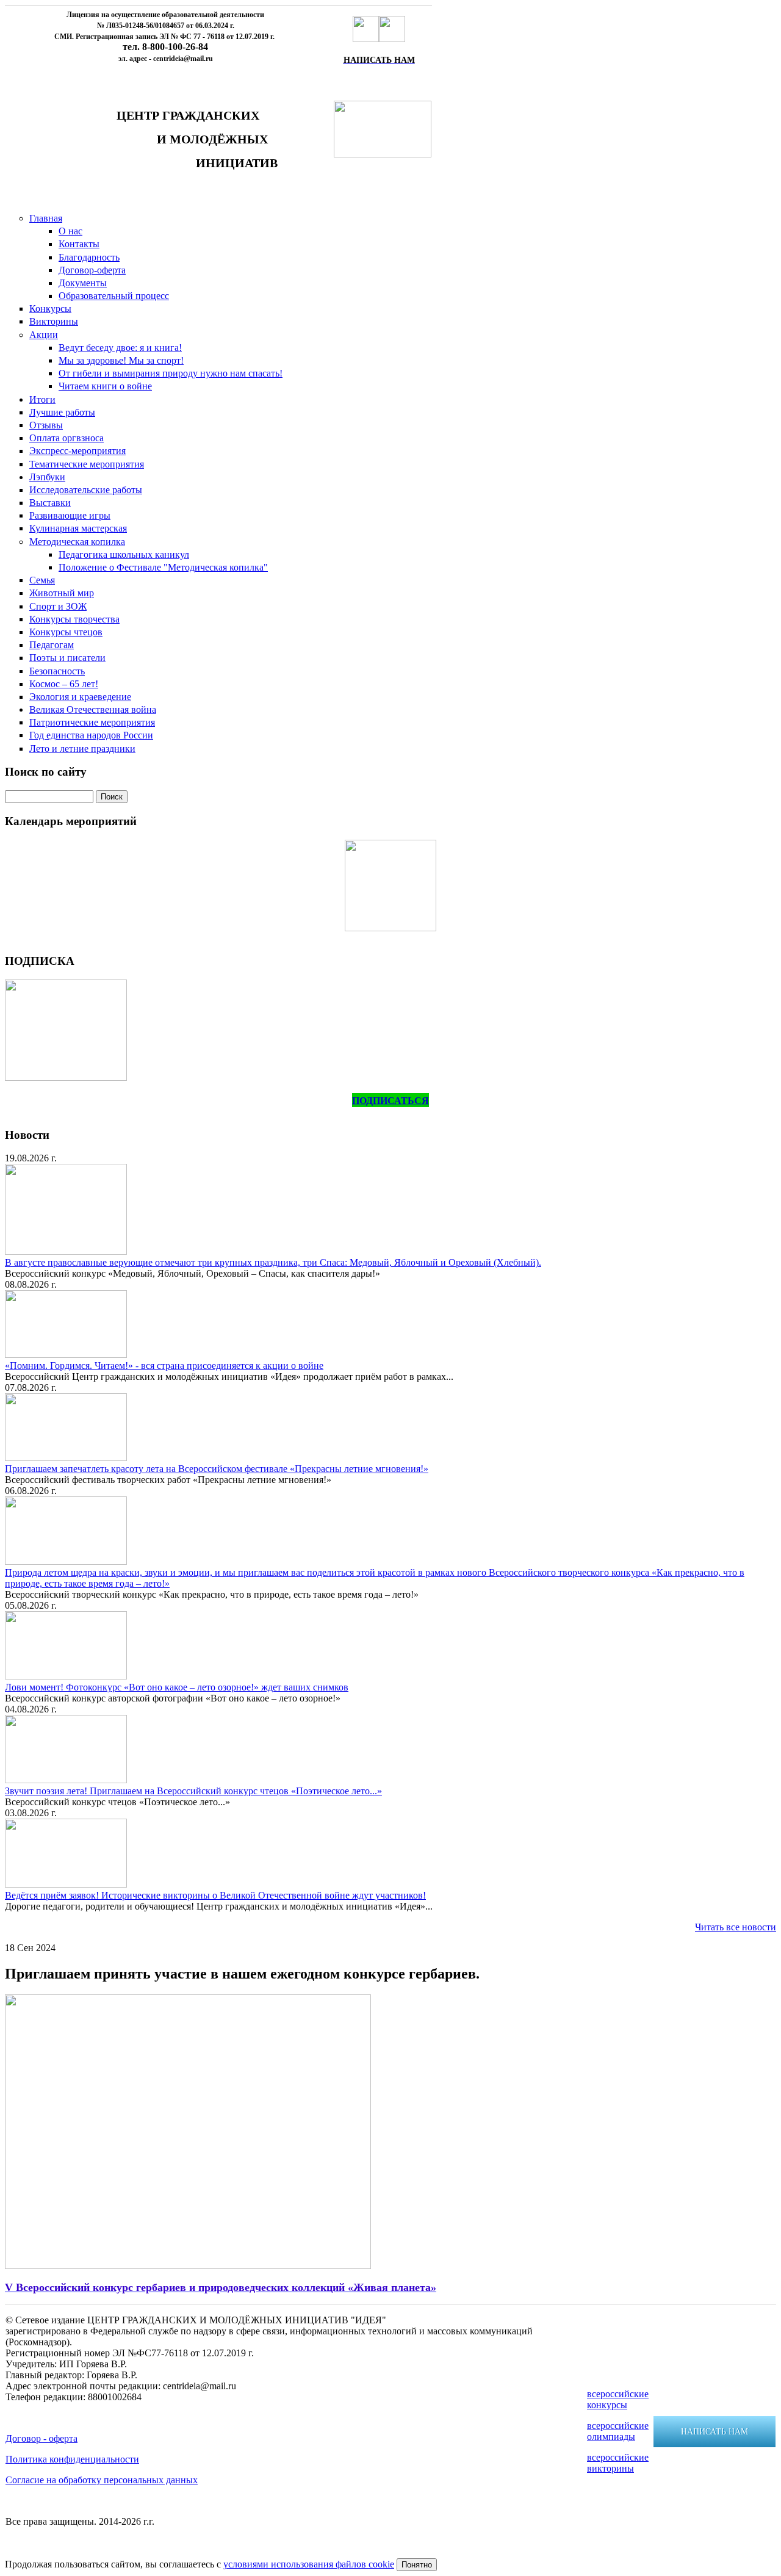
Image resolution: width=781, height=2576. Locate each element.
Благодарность (89, 257)
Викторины (54, 321)
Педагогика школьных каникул (124, 554)
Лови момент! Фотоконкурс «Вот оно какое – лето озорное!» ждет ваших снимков (177, 1687)
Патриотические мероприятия (92, 722)
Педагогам (52, 645)
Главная (46, 218)
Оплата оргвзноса (67, 438)
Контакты (79, 244)
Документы (83, 283)
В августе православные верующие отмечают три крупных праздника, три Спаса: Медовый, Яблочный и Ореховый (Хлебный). (273, 1262)
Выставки (50, 503)
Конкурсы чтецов (66, 632)
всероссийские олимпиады (618, 2431)
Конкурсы (50, 308)
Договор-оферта (92, 270)
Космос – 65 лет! (64, 684)
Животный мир (62, 593)
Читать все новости (736, 1927)
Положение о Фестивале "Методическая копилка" (163, 567)
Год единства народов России (91, 735)
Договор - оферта (41, 2438)
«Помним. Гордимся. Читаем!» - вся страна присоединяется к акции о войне (164, 1366)
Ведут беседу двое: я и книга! (120, 348)
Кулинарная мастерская (78, 528)
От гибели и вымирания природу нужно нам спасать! (171, 373)
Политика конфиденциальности (72, 2459)
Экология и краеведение (80, 697)
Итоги (42, 399)
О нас (70, 231)
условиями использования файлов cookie (309, 2564)
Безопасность (57, 671)
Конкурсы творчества (74, 619)
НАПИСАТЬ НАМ (714, 2432)
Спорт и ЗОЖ (58, 606)
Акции (44, 335)
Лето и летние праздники (82, 749)
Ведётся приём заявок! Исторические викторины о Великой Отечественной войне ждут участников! (215, 1895)
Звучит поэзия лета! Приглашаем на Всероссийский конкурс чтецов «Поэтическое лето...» (193, 1791)
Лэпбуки (47, 477)
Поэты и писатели (67, 658)
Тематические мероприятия (87, 464)
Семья (42, 580)
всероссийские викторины (618, 2463)
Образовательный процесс (114, 296)
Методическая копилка (77, 542)
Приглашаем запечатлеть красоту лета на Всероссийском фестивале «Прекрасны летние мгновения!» (217, 1469)
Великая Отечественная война (93, 709)
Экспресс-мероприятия (77, 451)
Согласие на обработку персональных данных (102, 2480)
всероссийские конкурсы (618, 2399)
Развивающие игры (70, 515)
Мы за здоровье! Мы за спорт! (121, 360)
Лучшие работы (62, 412)
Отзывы (46, 425)
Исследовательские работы (86, 490)
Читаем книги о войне (105, 386)
